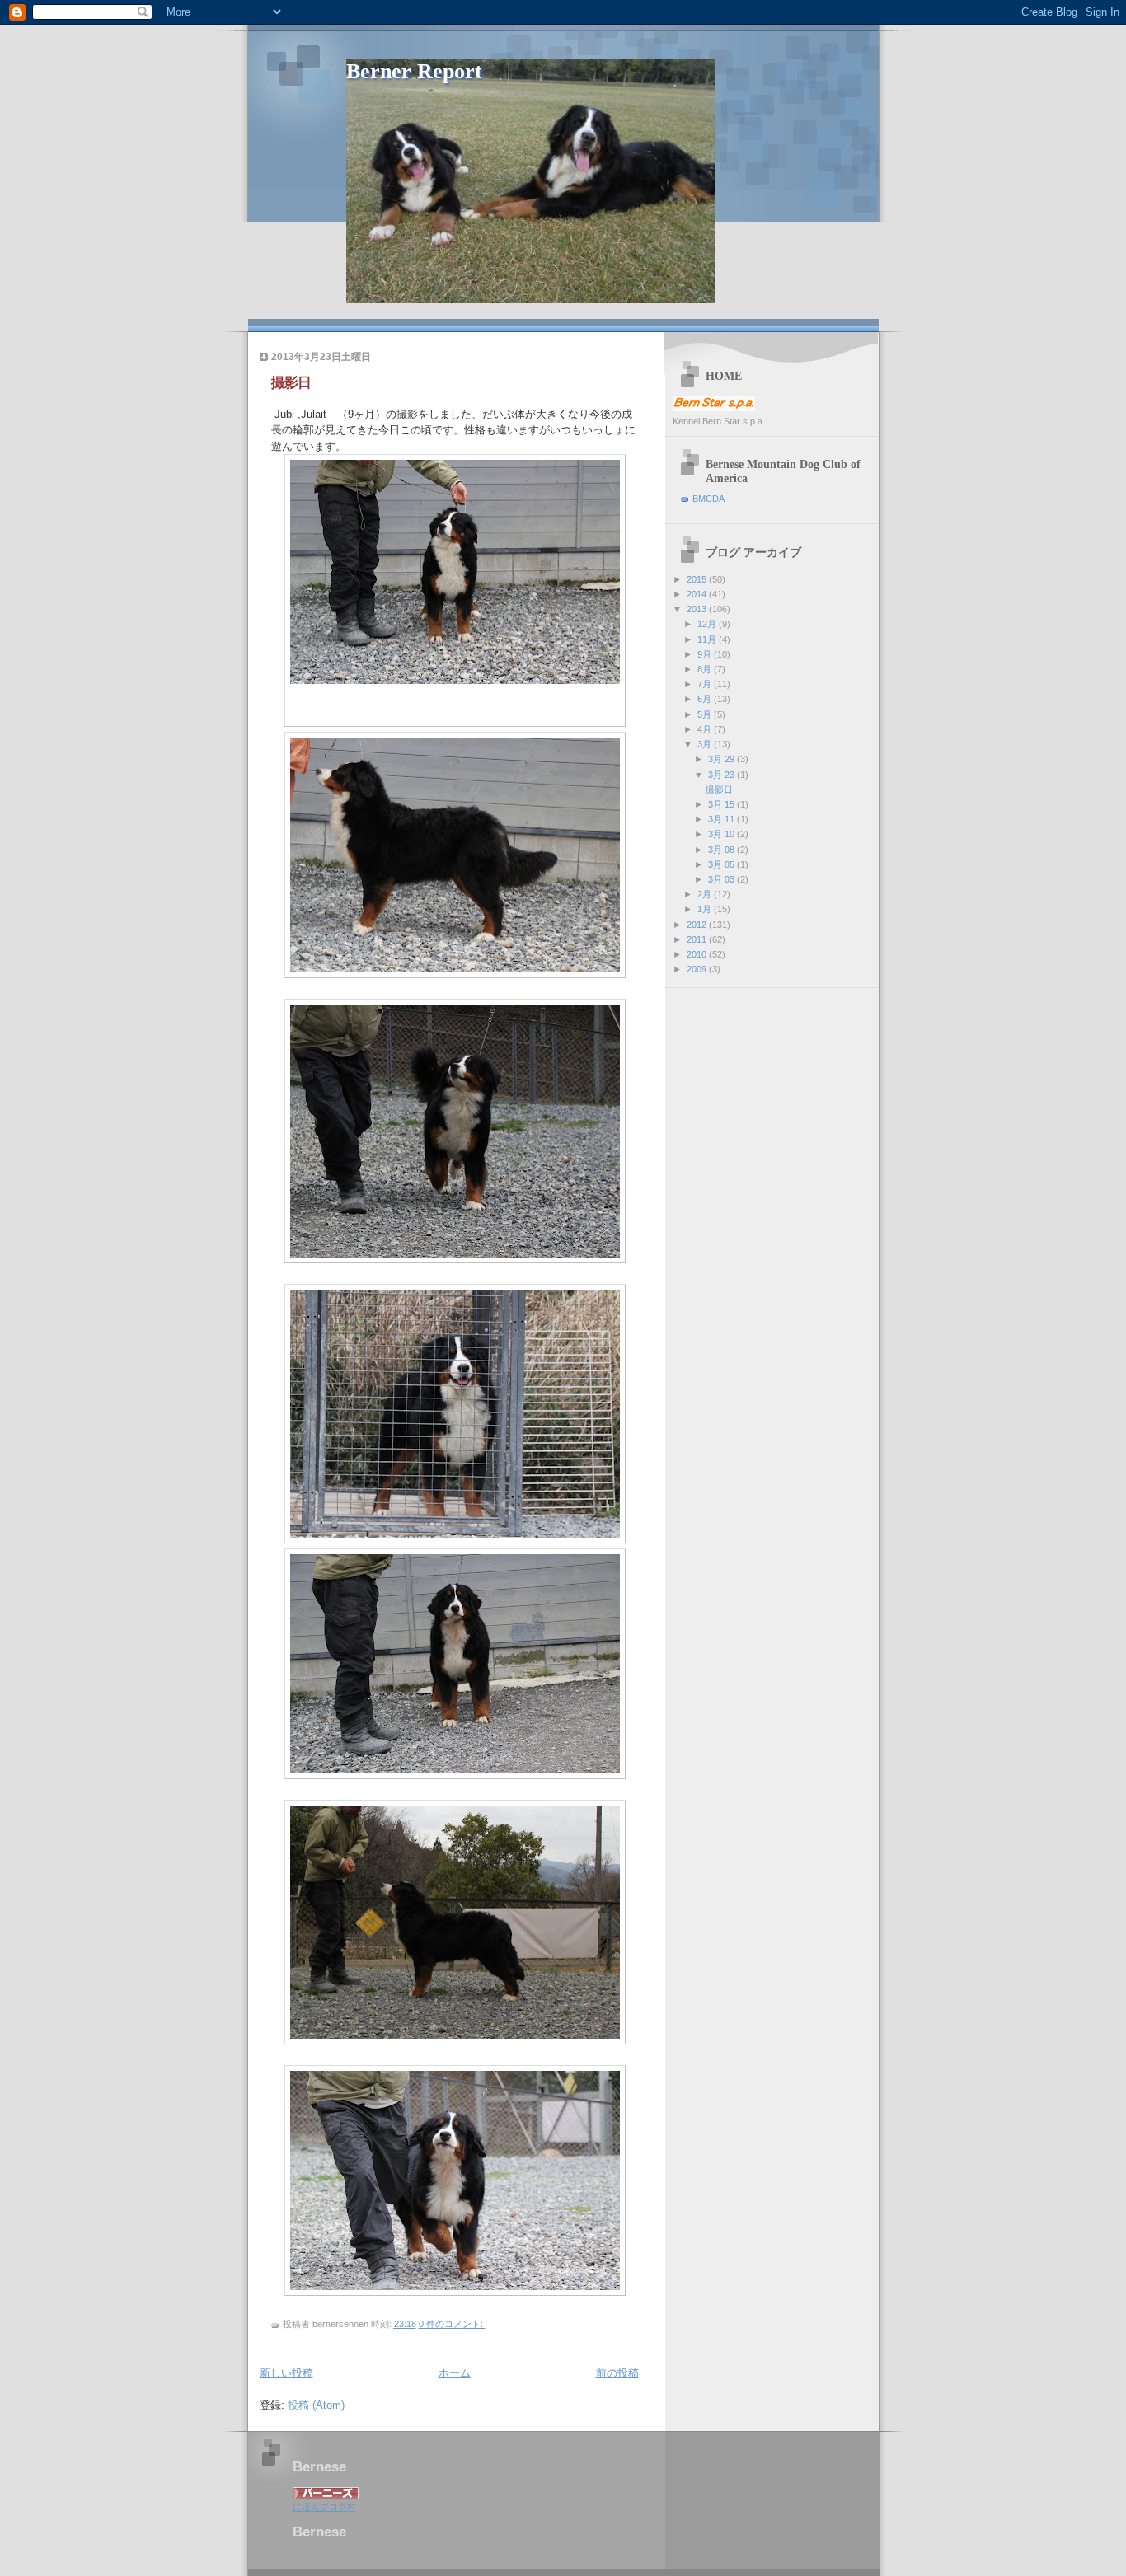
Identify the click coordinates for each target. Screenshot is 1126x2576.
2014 (698, 594)
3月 (706, 744)
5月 (706, 714)
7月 (706, 684)
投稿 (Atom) (316, 2405)
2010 (698, 954)
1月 (706, 909)
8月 (706, 669)
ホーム (455, 2373)
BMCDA (708, 499)
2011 (698, 939)
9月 (706, 654)
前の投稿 (617, 2373)
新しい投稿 (286, 2373)
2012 (698, 925)
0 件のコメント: (452, 2324)
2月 (706, 894)
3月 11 (723, 819)
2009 (698, 969)
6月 (706, 699)
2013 (698, 609)
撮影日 (291, 383)
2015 (698, 579)
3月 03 (723, 879)
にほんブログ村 (324, 2507)
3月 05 (723, 864)
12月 (708, 624)
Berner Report (414, 71)
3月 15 (723, 804)
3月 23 (723, 775)
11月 (708, 639)
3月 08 (723, 850)
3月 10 (723, 834)
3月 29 (723, 759)
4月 (706, 729)
